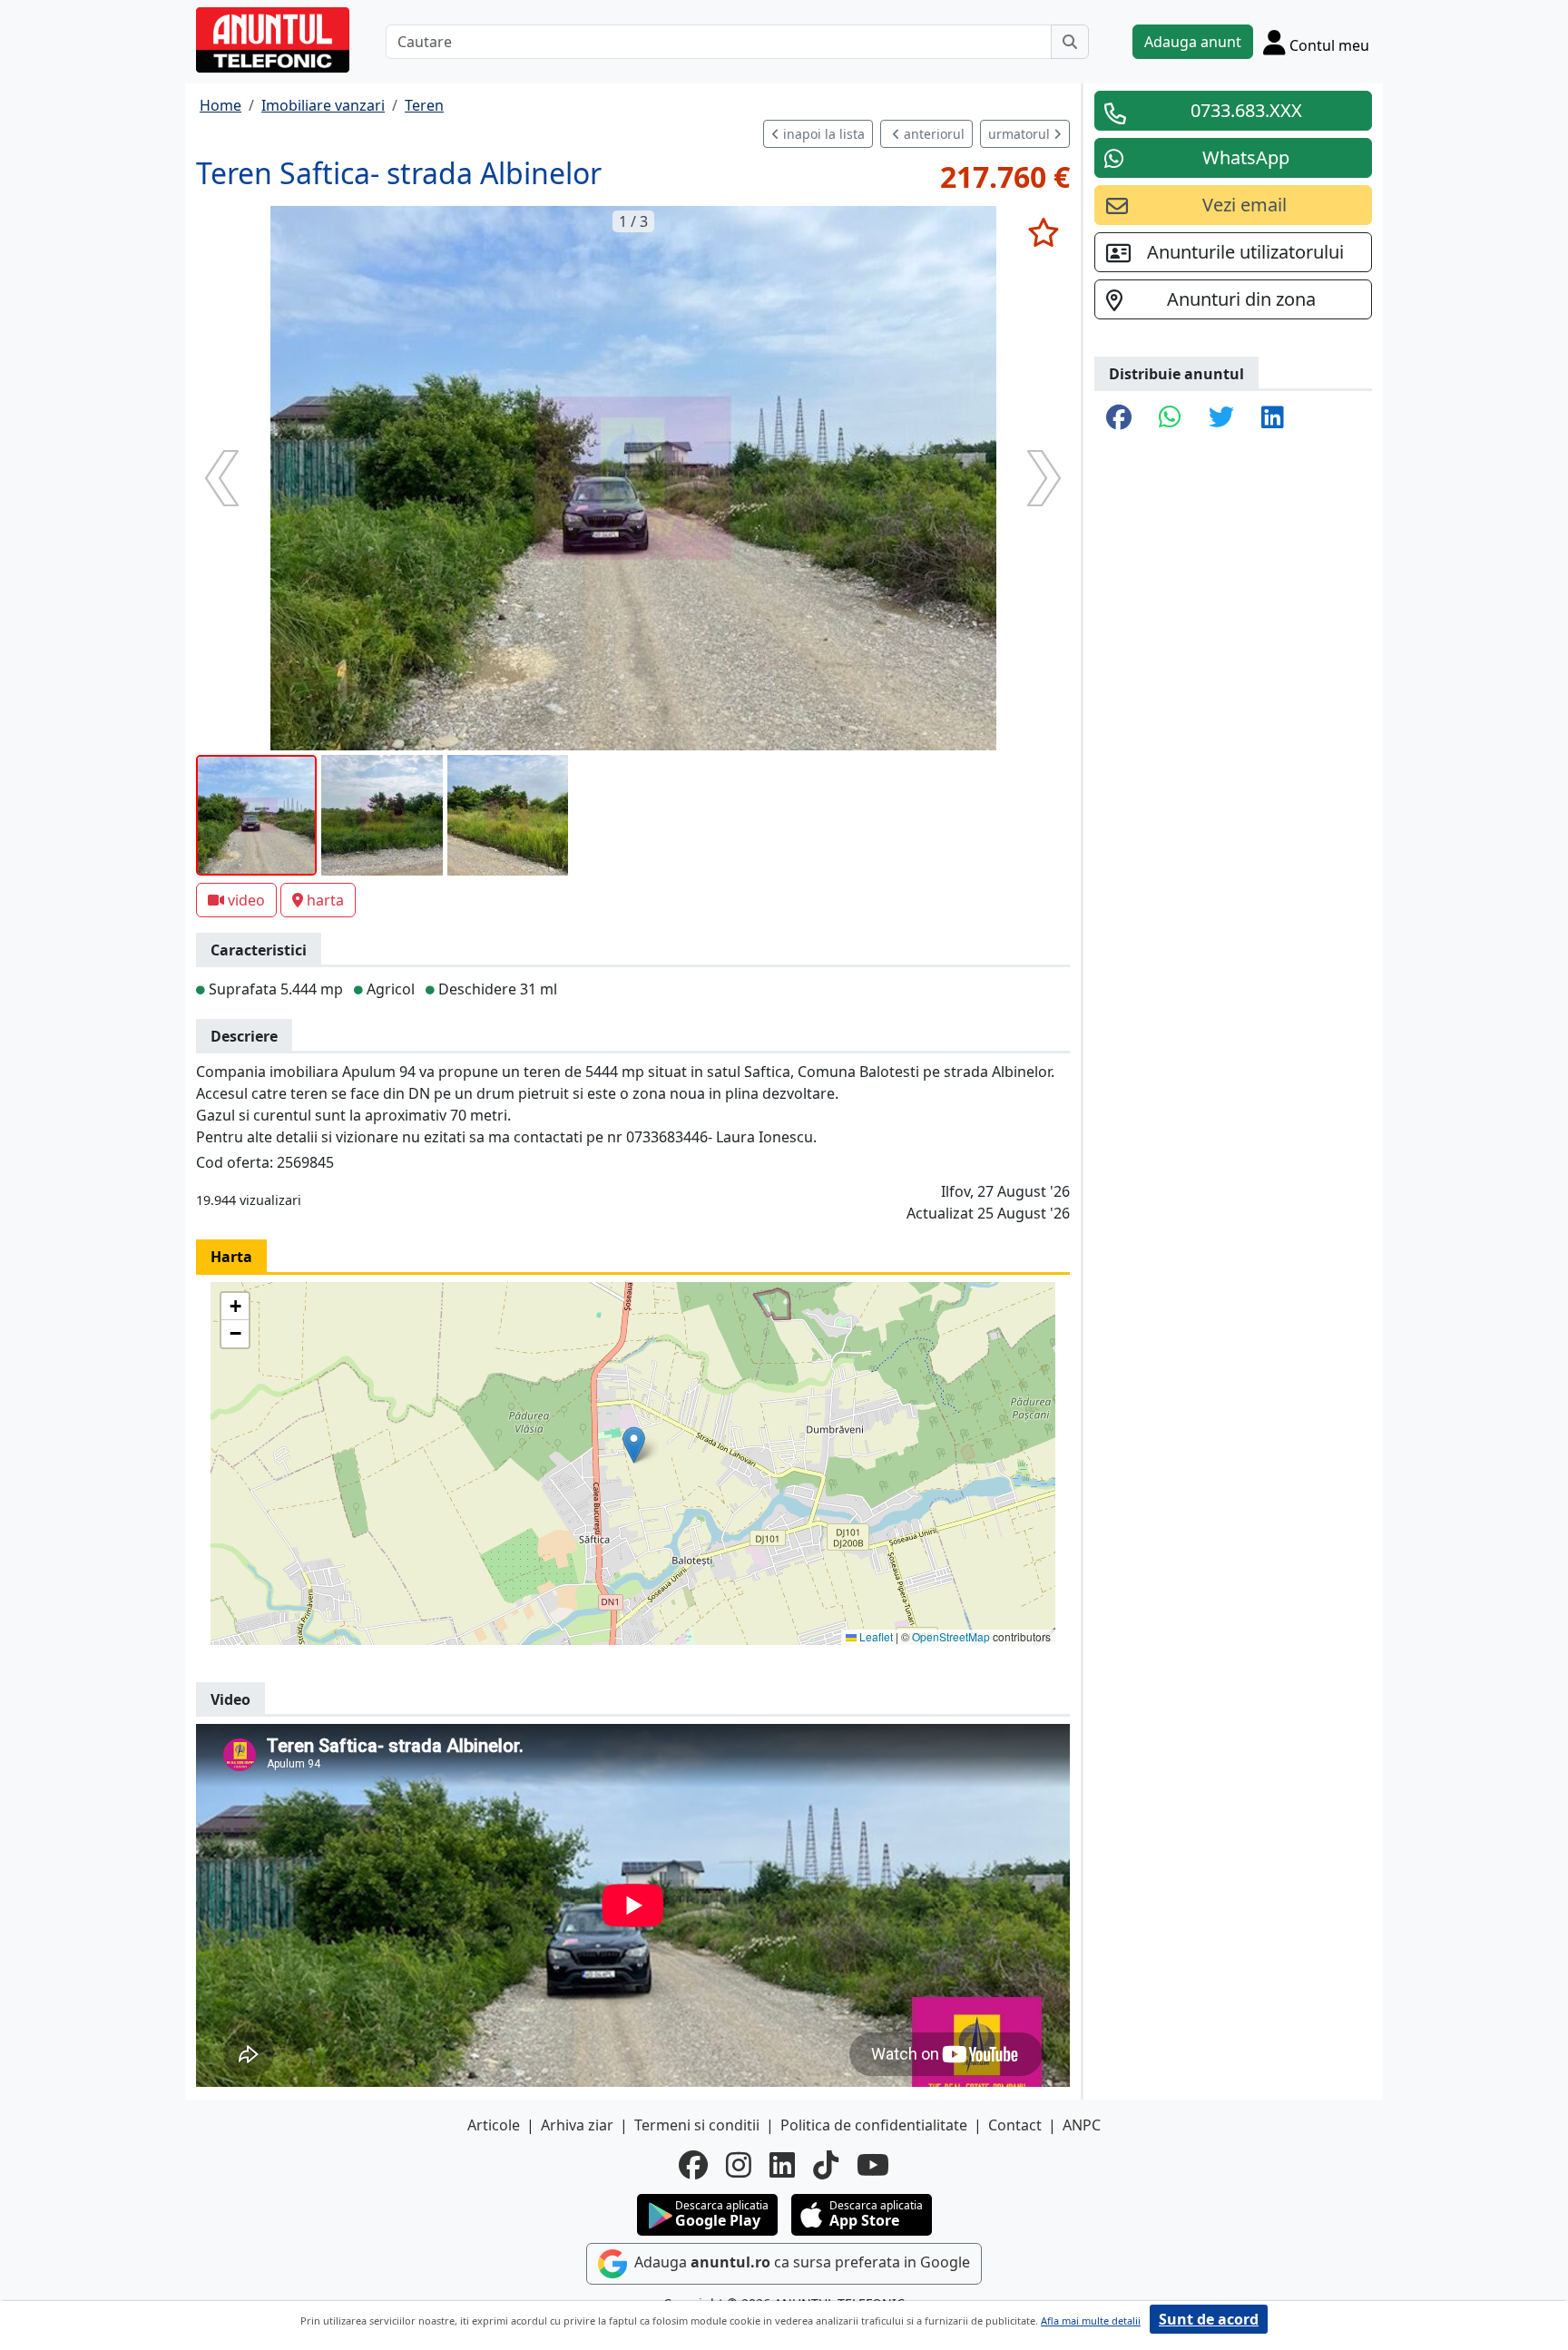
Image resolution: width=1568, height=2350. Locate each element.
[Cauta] (1070, 42)
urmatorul (1021, 134)
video (246, 900)
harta (325, 900)
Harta (231, 1257)
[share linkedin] (1273, 418)
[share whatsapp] (1170, 418)
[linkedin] (782, 2165)
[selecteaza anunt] (1043, 232)
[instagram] (739, 2165)
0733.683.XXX (1246, 110)
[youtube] (873, 2165)
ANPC (1082, 2125)
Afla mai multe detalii (1091, 2321)
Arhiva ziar (577, 2125)
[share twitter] (1221, 418)
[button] (634, 1445)
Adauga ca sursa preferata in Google (800, 2262)
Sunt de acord (1209, 2319)
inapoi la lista (822, 134)
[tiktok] (826, 2165)
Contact (1015, 2125)
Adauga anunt (1193, 42)
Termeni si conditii (697, 2125)
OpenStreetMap (951, 1636)
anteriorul (932, 134)
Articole (494, 2125)
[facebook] (693, 2165)
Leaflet (875, 1636)
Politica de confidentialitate (874, 2125)
